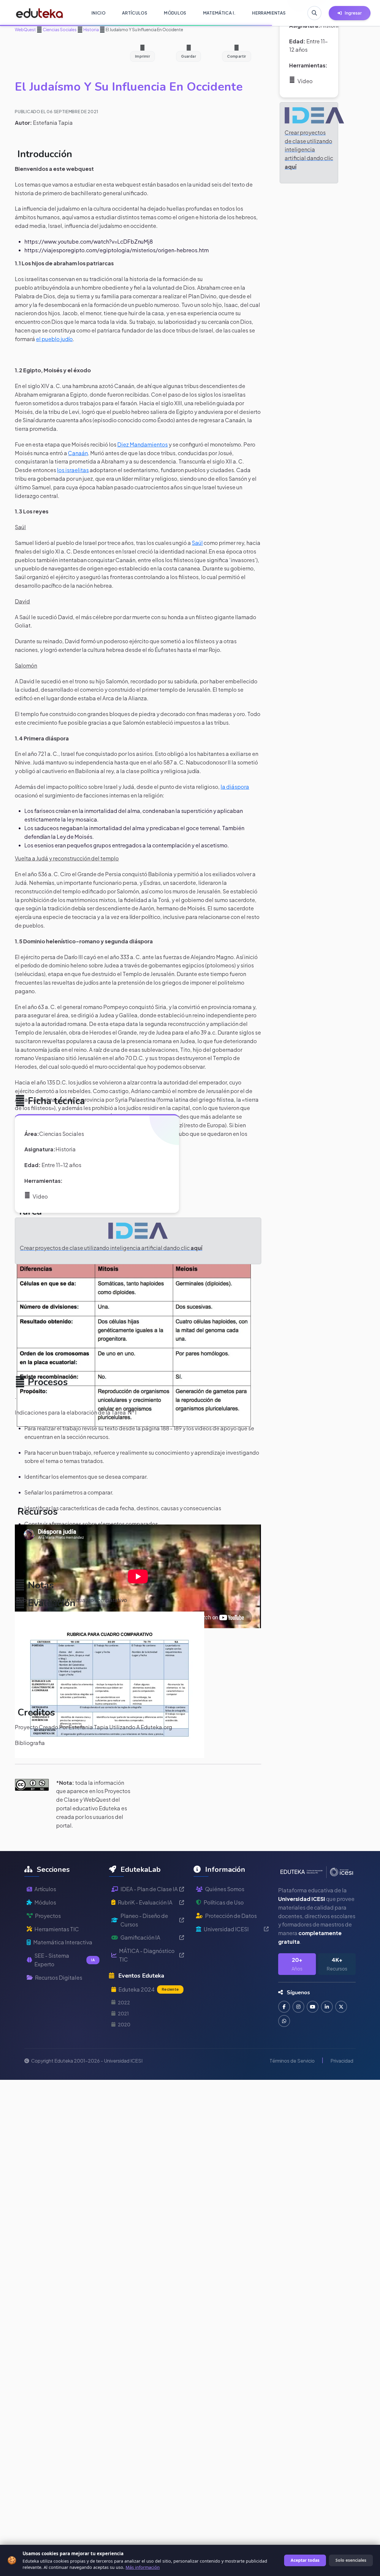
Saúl (197, 543)
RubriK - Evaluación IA (145, 1902)
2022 (124, 2002)
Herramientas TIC (57, 1929)
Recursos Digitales (59, 1977)
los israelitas (73, 470)
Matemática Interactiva (63, 1942)
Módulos (45, 1902)
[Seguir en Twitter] (341, 2007)
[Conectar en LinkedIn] (327, 2007)
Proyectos (48, 1916)
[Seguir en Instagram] (298, 2007)
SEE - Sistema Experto (65, 1960)
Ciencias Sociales (59, 29)
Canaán (78, 453)
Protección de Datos (231, 1916)
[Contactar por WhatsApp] (284, 2021)
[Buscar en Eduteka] (314, 13)
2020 (124, 2024)
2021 (123, 2013)
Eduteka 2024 (149, 1989)
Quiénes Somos (225, 1889)
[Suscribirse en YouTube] (313, 2007)
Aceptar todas (305, 2560)
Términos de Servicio (292, 2061)
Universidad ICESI (226, 1929)
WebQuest (25, 29)
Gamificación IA (140, 1937)
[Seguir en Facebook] (284, 2007)
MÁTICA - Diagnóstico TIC (147, 1955)
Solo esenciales (351, 2560)
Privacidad (342, 2061)
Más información (143, 2567)
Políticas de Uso (224, 1902)
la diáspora (235, 787)
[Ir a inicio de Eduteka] (40, 13)
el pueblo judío (54, 339)
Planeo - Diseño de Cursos (144, 1920)
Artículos (45, 1889)
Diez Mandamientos (142, 444)
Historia (91, 29)
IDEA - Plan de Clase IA (149, 1889)
